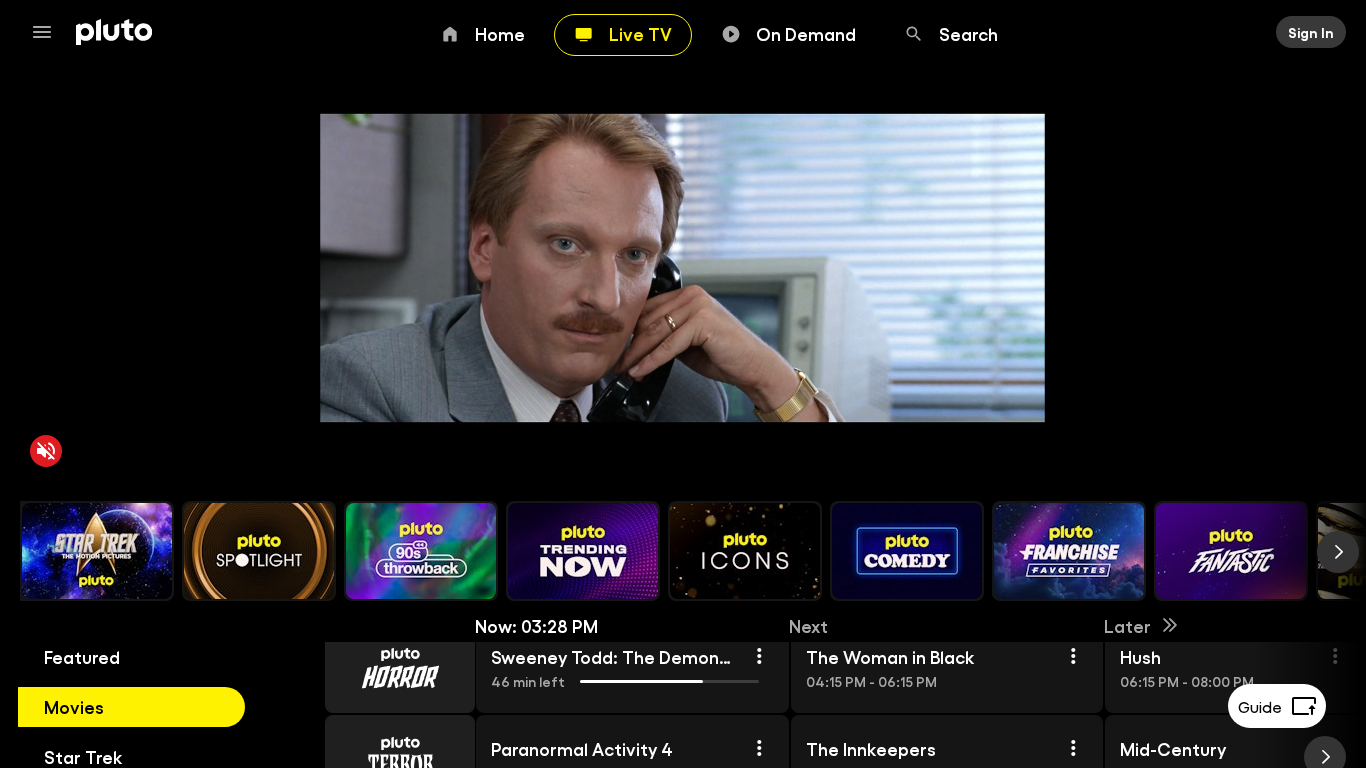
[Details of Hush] (1335, 656)
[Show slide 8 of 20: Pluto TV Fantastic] (1231, 551)
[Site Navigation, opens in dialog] (48, 32)
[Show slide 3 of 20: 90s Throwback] (421, 551)
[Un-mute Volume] (46, 451)
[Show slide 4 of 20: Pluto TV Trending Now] (583, 551)
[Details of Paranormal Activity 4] (758, 748)
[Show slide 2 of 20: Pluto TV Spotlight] (259, 551)
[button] (377, 668)
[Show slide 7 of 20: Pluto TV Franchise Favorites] (1069, 551)
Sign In (1311, 32)
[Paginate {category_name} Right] (1338, 552)
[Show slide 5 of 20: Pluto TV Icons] (745, 551)
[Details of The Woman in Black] (1073, 656)
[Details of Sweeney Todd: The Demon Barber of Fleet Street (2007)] (758, 656)
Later (1127, 625)
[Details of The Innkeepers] (1073, 748)
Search (968, 33)
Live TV (640, 33)
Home (500, 33)
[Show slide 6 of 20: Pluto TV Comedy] (907, 551)
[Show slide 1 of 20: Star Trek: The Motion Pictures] (97, 551)
